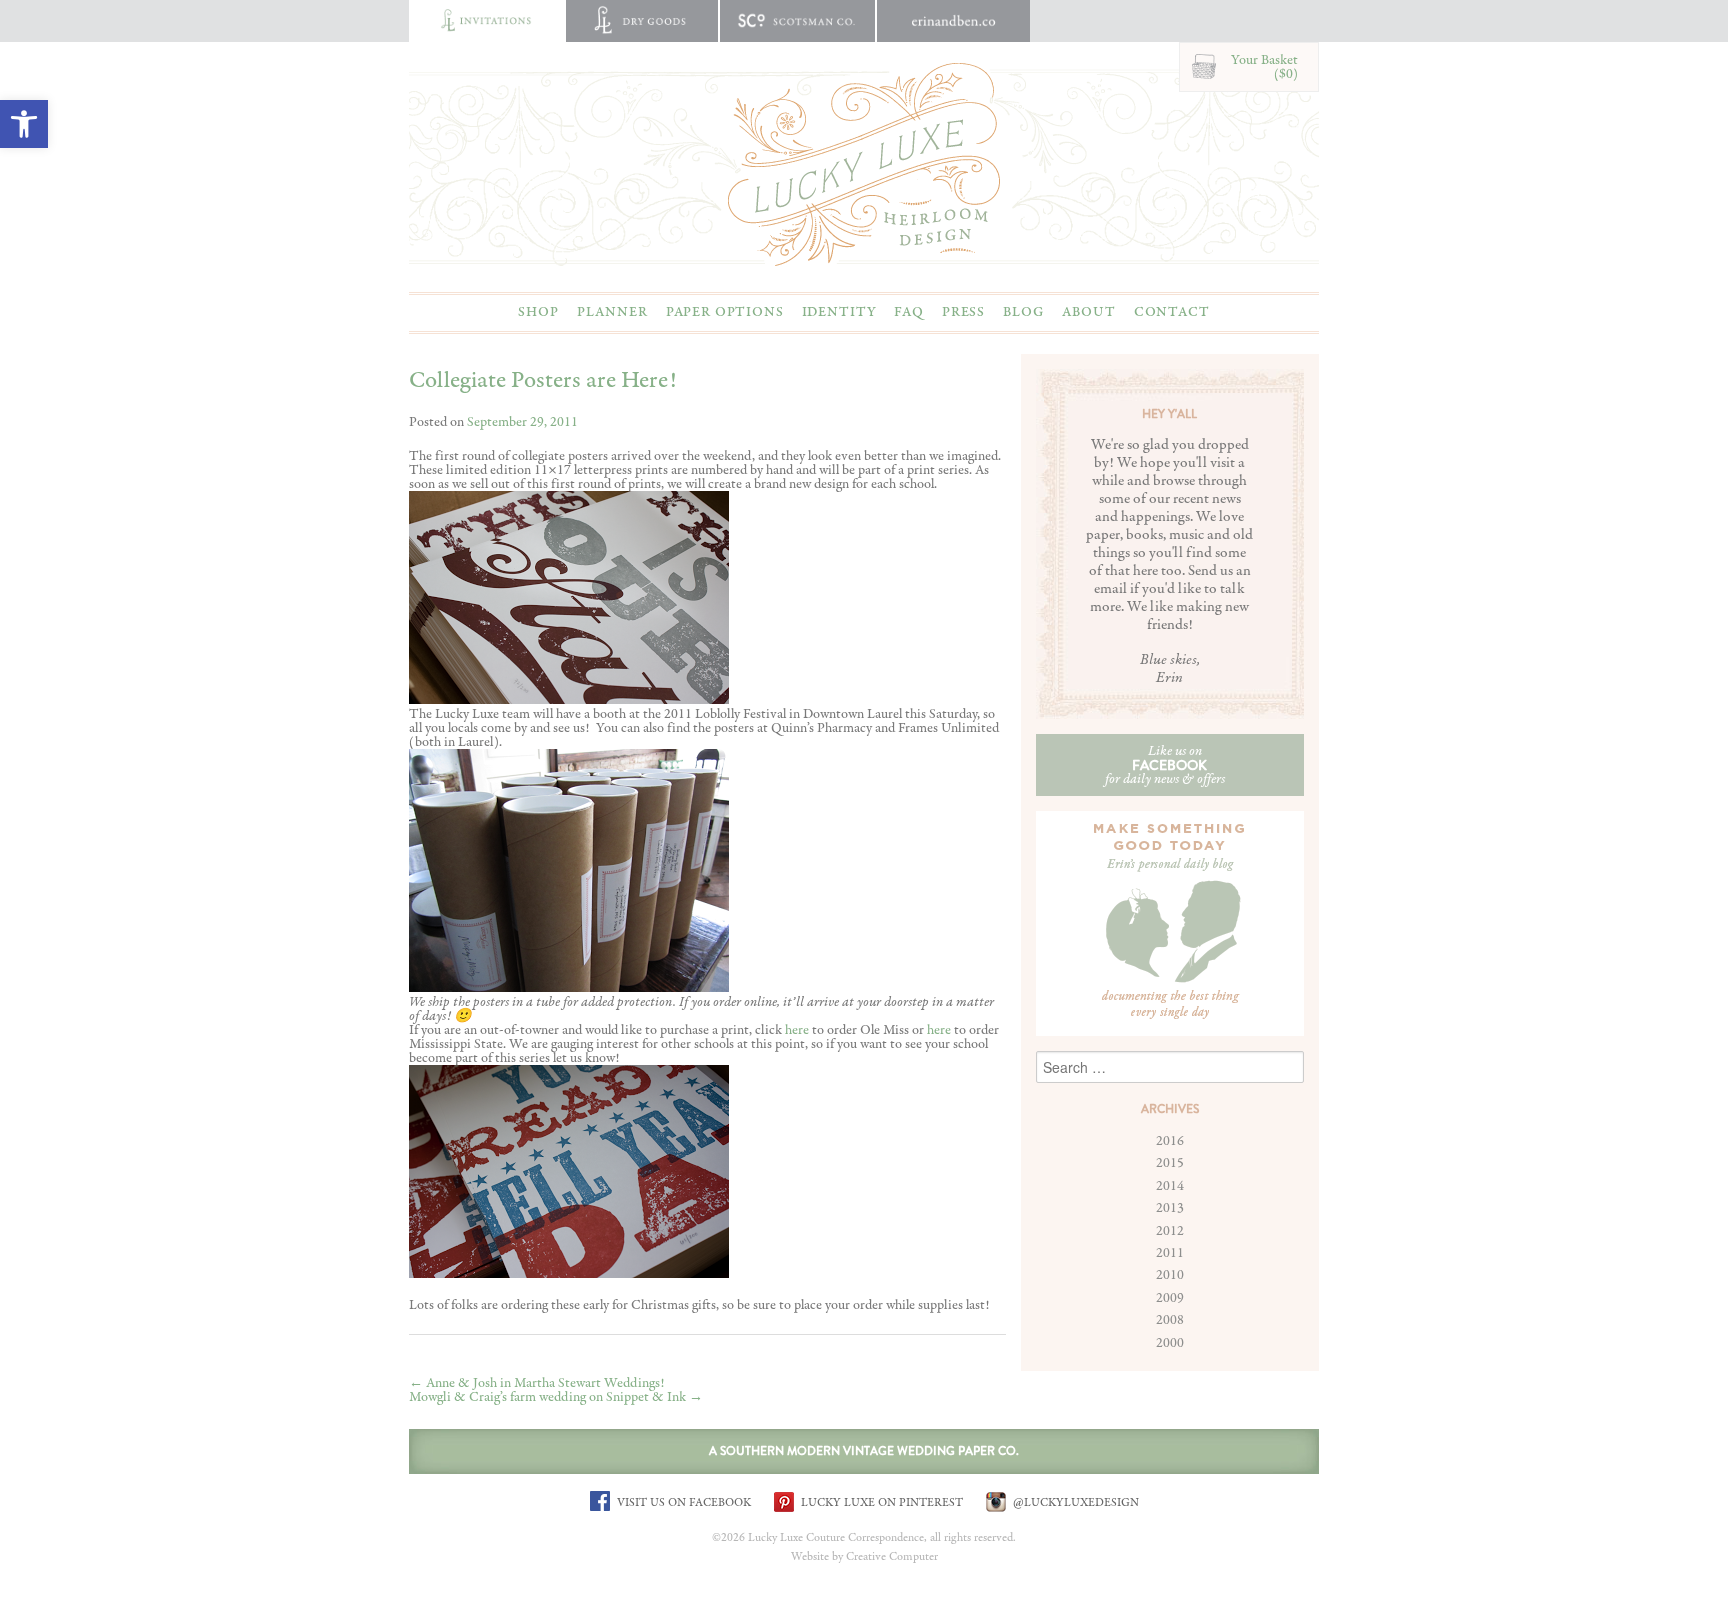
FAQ (909, 312)
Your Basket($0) (1264, 67)
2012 (1170, 1231)
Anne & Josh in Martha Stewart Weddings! (537, 1383)
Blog (1023, 312)
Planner (612, 312)
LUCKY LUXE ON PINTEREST (880, 1502)
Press (963, 312)
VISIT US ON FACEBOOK (682, 1502)
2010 (1170, 1275)
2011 (1170, 1253)
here (797, 1030)
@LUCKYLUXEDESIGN (1074, 1502)
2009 (1170, 1298)
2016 (1170, 1141)
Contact (1172, 312)
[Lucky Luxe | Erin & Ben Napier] (864, 164)
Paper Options (725, 312)
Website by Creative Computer (864, 1557)
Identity (839, 312)
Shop (538, 312)
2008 (1170, 1320)
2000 (1170, 1343)
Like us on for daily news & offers (1165, 765)
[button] (24, 124)
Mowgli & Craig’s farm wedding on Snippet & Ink (556, 1397)
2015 (1170, 1163)
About (1088, 312)
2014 (1170, 1186)
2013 (1170, 1208)
